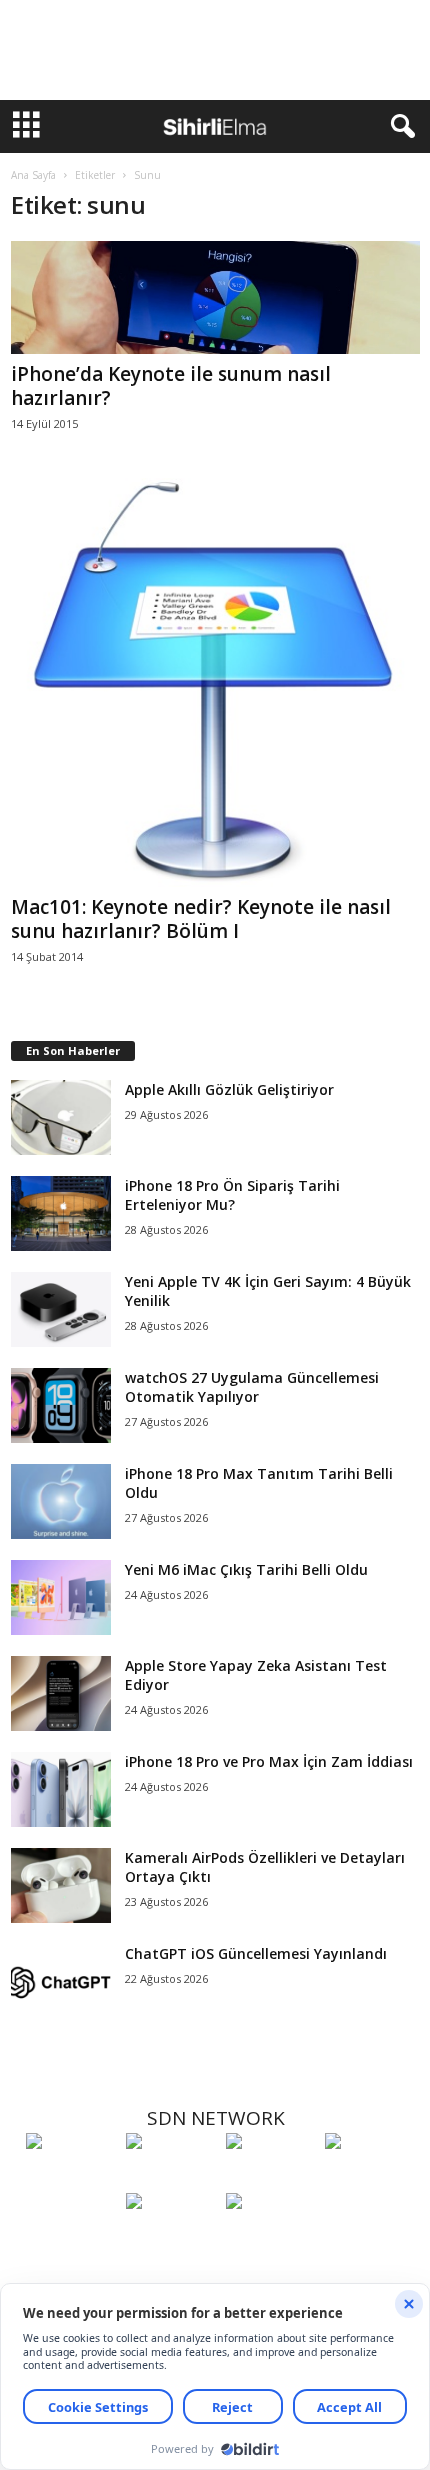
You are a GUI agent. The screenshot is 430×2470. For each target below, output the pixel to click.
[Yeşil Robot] (271, 2178)
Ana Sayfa (33, 175)
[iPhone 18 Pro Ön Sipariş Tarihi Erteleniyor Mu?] (61, 1213)
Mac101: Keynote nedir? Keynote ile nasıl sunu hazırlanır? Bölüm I (201, 919)
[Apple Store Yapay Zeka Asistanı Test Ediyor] (61, 1693)
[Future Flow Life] (271, 2238)
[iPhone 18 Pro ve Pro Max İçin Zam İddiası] (61, 1789)
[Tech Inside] (370, 2178)
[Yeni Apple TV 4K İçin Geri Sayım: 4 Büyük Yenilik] (61, 1309)
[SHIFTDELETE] (71, 2178)
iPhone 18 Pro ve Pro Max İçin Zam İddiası (269, 1761)
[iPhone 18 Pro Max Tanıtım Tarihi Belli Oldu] (61, 1501)
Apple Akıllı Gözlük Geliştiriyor (229, 1089)
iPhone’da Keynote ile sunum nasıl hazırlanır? (171, 386)
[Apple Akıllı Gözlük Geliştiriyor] (61, 1117)
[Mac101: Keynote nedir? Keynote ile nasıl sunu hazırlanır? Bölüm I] (215, 682)
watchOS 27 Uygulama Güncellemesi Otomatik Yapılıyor (252, 1387)
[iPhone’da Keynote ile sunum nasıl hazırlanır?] (215, 297)
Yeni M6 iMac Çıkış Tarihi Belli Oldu (246, 1569)
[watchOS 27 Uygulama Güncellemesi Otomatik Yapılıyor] (61, 1405)
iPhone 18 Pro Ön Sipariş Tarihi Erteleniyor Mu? (232, 1195)
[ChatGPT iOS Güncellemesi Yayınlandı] (61, 1981)
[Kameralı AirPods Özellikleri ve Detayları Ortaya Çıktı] (61, 1885)
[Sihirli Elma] (171, 2178)
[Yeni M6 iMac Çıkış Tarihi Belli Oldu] (61, 1597)
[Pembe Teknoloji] (171, 2238)
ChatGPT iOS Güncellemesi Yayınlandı (256, 1953)
